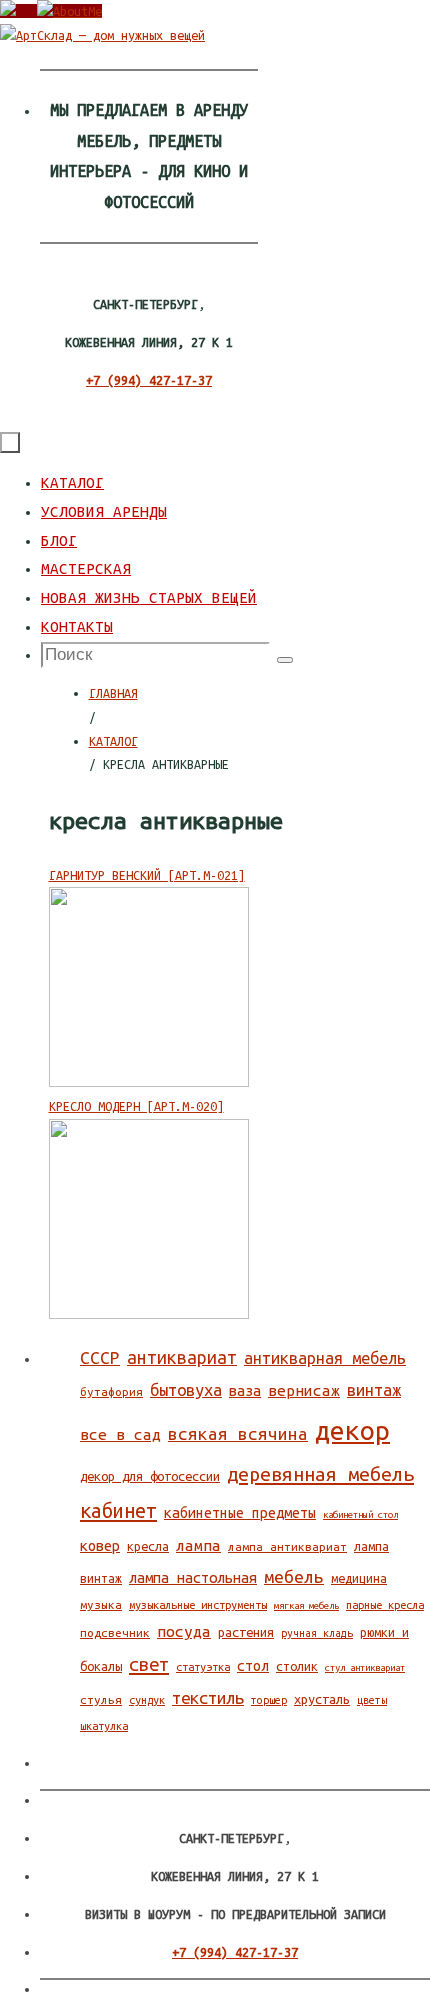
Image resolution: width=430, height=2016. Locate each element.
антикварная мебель (325, 1358)
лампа (198, 1545)
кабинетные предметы (240, 1513)
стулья (101, 1699)
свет (149, 1664)
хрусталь (322, 1699)
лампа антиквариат (287, 1546)
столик (297, 1666)
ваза (245, 1390)
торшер (269, 1700)
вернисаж (304, 1390)
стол (253, 1666)
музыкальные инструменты (198, 1605)
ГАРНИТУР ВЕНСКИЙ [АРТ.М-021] (147, 875)
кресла (148, 1546)
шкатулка (104, 1726)
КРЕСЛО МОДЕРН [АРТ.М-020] (136, 1106)
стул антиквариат (365, 1667)
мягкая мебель (306, 1605)
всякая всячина (238, 1433)
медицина (359, 1578)
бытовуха (186, 1390)
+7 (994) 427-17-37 (149, 380)
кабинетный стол (360, 1514)
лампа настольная (193, 1577)
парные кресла (385, 1605)
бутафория (111, 1391)
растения (246, 1632)
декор (352, 1430)
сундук (147, 1700)
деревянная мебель (320, 1474)
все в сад (120, 1434)
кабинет (118, 1511)
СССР (100, 1357)
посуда (184, 1631)
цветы (372, 1700)
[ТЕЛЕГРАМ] (69, 11)
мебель (294, 1576)
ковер (100, 1545)
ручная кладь (317, 1633)
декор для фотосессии (150, 1476)
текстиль (208, 1697)
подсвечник (115, 1632)
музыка (101, 1604)
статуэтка (203, 1667)
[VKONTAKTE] (18, 11)
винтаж (374, 1390)
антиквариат (182, 1357)
